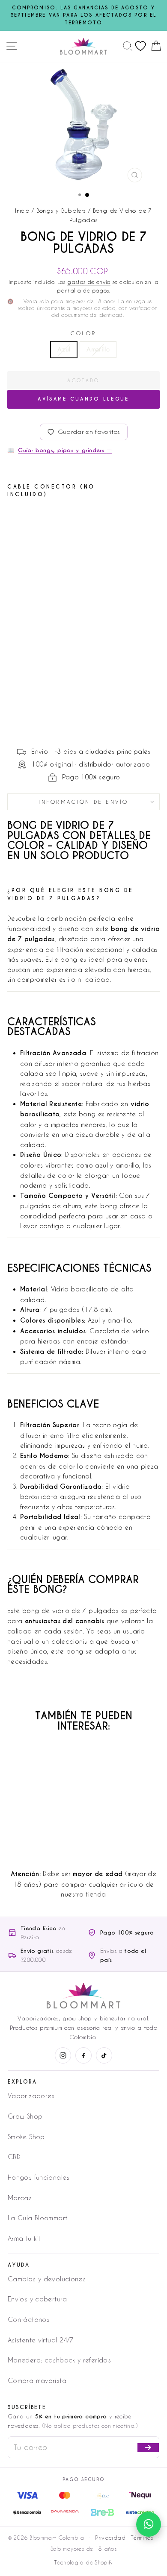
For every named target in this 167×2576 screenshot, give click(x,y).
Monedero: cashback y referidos (59, 2360)
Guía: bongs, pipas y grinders (65, 450)
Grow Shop (25, 2116)
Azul (64, 349)
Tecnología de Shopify (83, 2562)
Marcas (20, 2198)
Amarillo (98, 349)
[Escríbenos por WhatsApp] (149, 2524)
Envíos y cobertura (37, 2299)
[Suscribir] (148, 2447)
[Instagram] (63, 2055)
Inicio (22, 210)
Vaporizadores (31, 2096)
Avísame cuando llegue (83, 399)
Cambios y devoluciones (47, 2279)
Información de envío (83, 802)
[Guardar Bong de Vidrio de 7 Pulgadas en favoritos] (71, 520)
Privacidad (110, 2538)
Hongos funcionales (39, 2177)
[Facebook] (83, 2055)
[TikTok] (104, 2055)
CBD (14, 2157)
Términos (142, 2538)
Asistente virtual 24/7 (41, 2340)
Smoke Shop (26, 2137)
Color (83, 333)
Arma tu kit (24, 2238)
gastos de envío (89, 282)
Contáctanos (29, 2319)
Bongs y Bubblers (61, 210)
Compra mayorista (37, 2380)
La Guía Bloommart (37, 2218)
